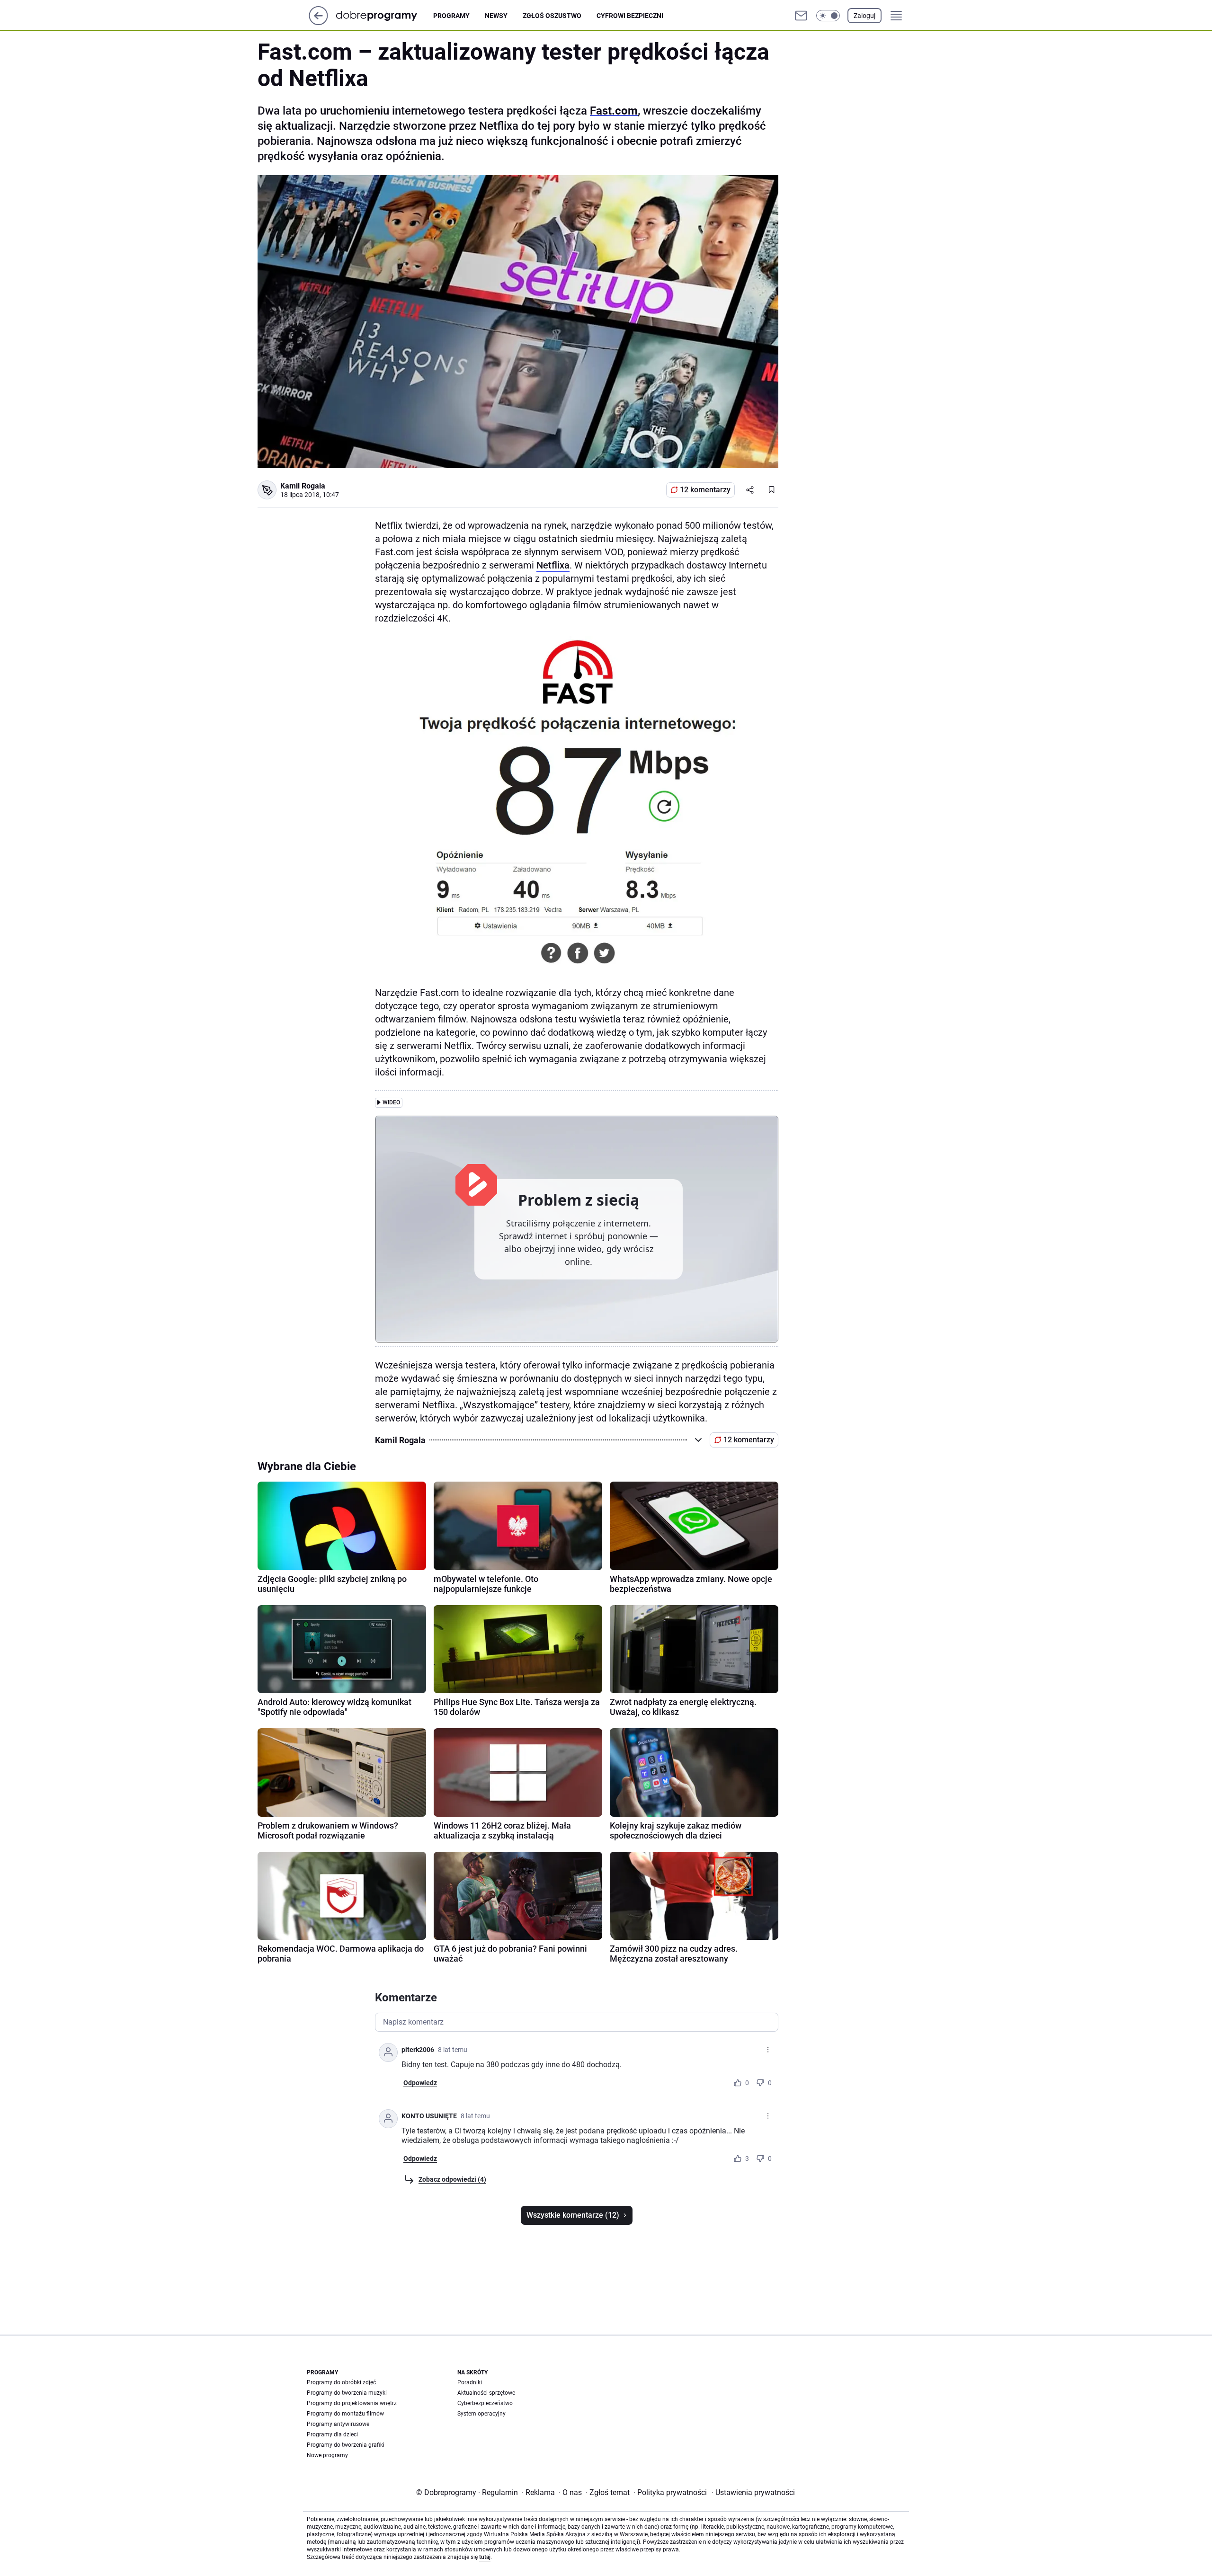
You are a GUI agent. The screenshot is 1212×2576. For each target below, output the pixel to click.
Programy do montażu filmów (345, 2414)
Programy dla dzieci (332, 2434)
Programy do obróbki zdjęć (341, 2382)
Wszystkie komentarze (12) (573, 2215)
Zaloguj (864, 16)
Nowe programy (327, 2455)
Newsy (496, 16)
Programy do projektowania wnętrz (352, 2403)
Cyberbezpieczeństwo (485, 2403)
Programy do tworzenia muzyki (347, 2393)
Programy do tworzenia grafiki (346, 2445)
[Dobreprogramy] (384, 15)
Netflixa (553, 565)
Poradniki (470, 2382)
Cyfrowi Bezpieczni (630, 16)
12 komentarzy (705, 490)
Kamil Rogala (303, 486)
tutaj (485, 2557)
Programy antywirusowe (338, 2424)
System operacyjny (481, 2414)
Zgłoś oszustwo (552, 16)
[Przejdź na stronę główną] (318, 22)
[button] (828, 16)
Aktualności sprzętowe (486, 2393)
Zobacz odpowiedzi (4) (452, 2179)
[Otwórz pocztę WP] (801, 16)
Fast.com (614, 111)
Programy (451, 16)
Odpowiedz (420, 2083)
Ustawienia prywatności (753, 2492)
